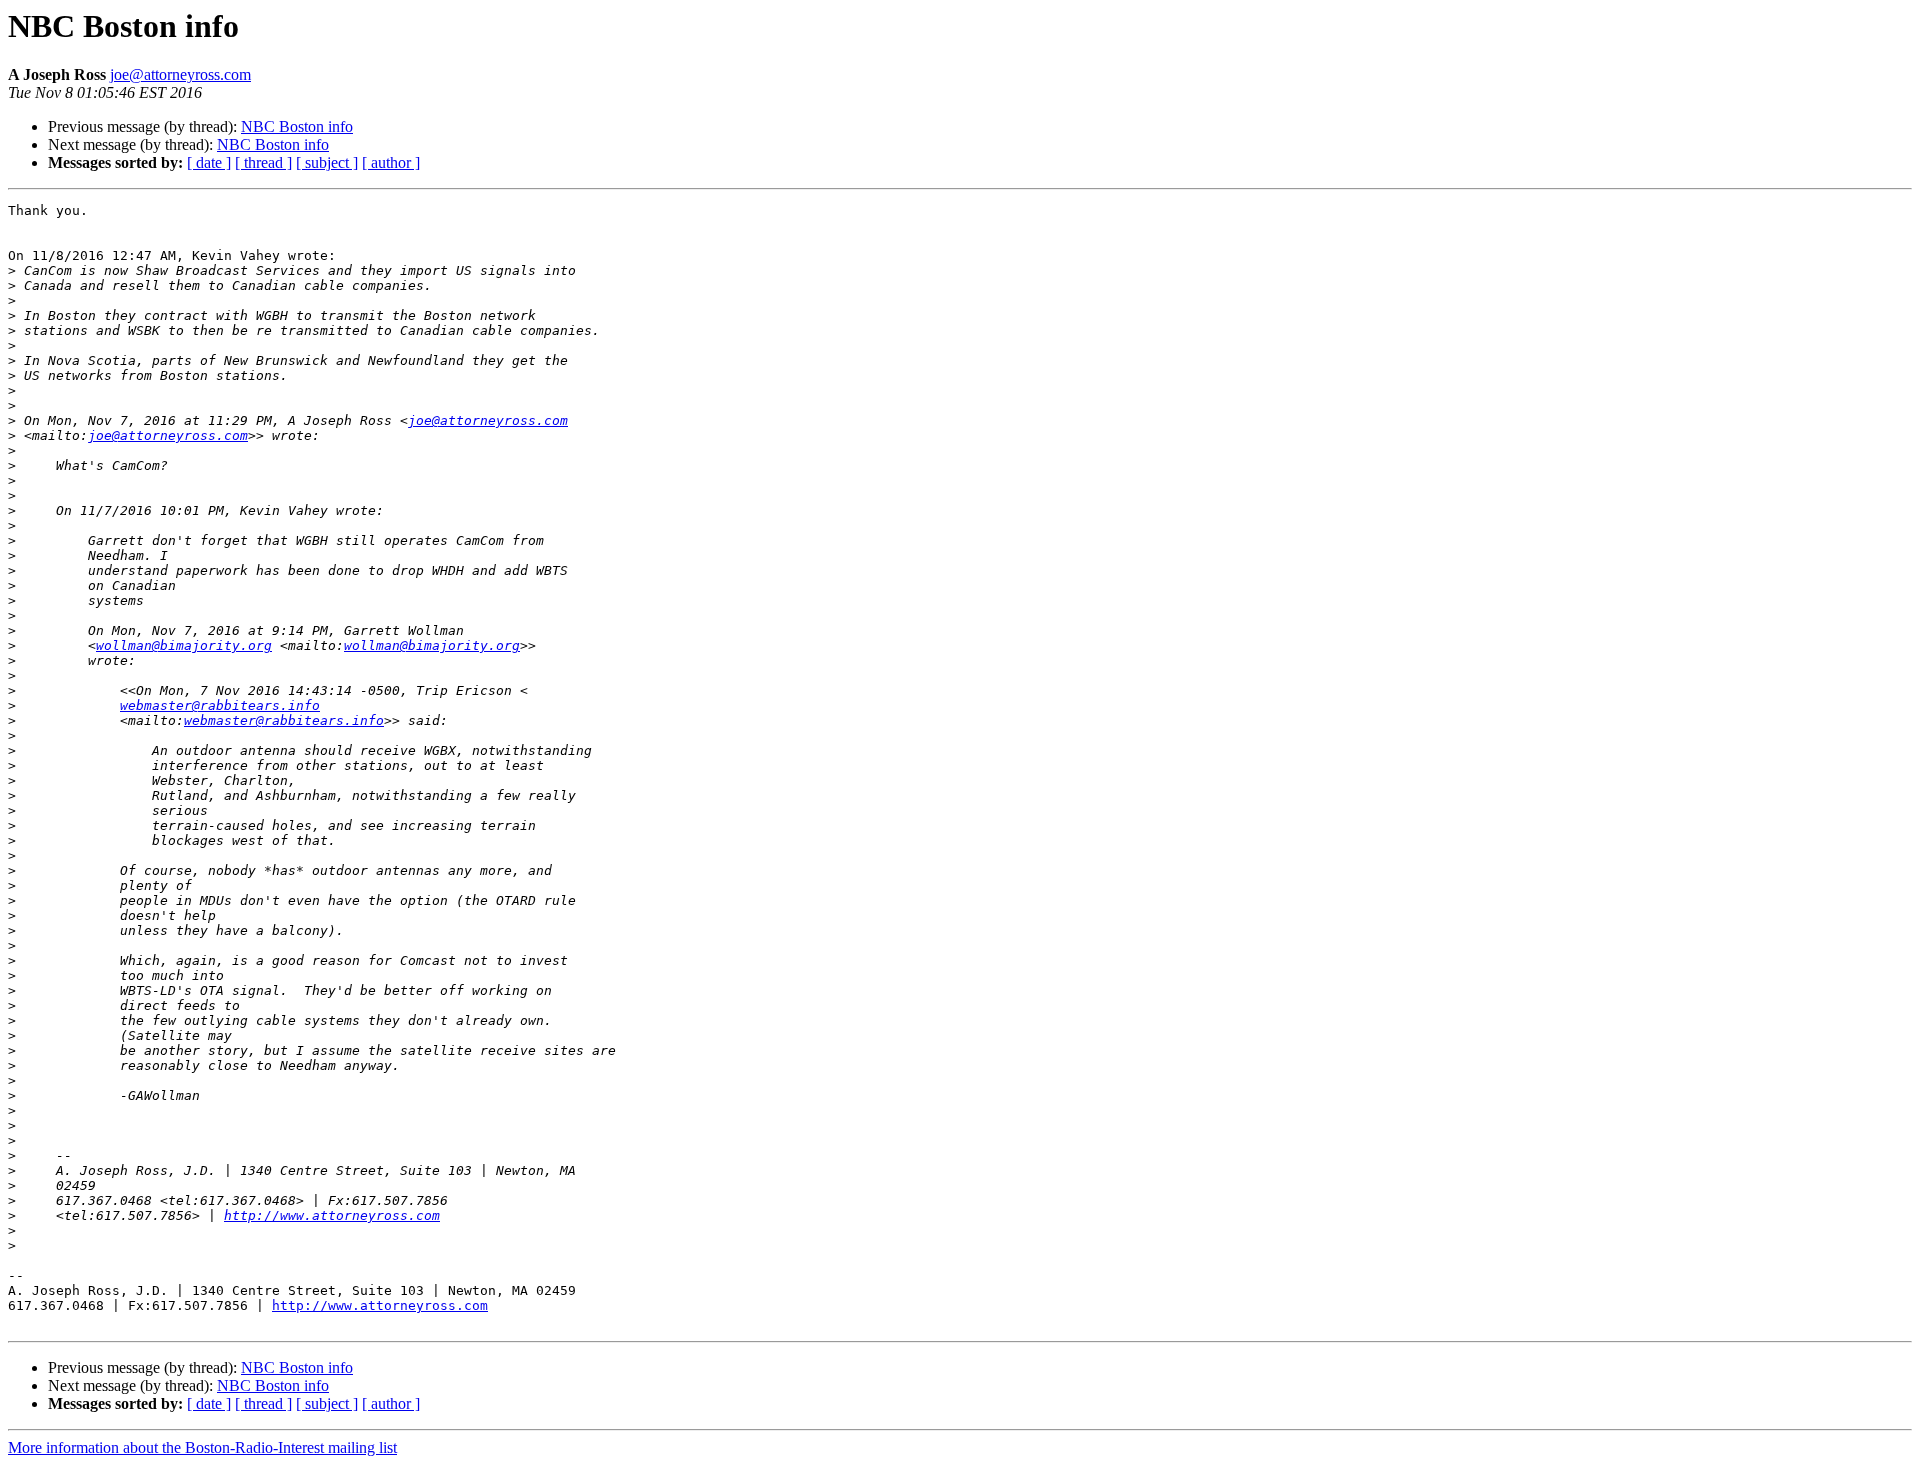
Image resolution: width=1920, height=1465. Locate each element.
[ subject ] (327, 162)
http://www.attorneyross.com (332, 1215)
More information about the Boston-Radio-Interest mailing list (202, 1447)
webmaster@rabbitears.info (220, 705)
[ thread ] (263, 162)
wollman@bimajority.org (184, 645)
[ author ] (391, 162)
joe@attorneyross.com (180, 74)
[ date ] (209, 162)
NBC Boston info (297, 126)
